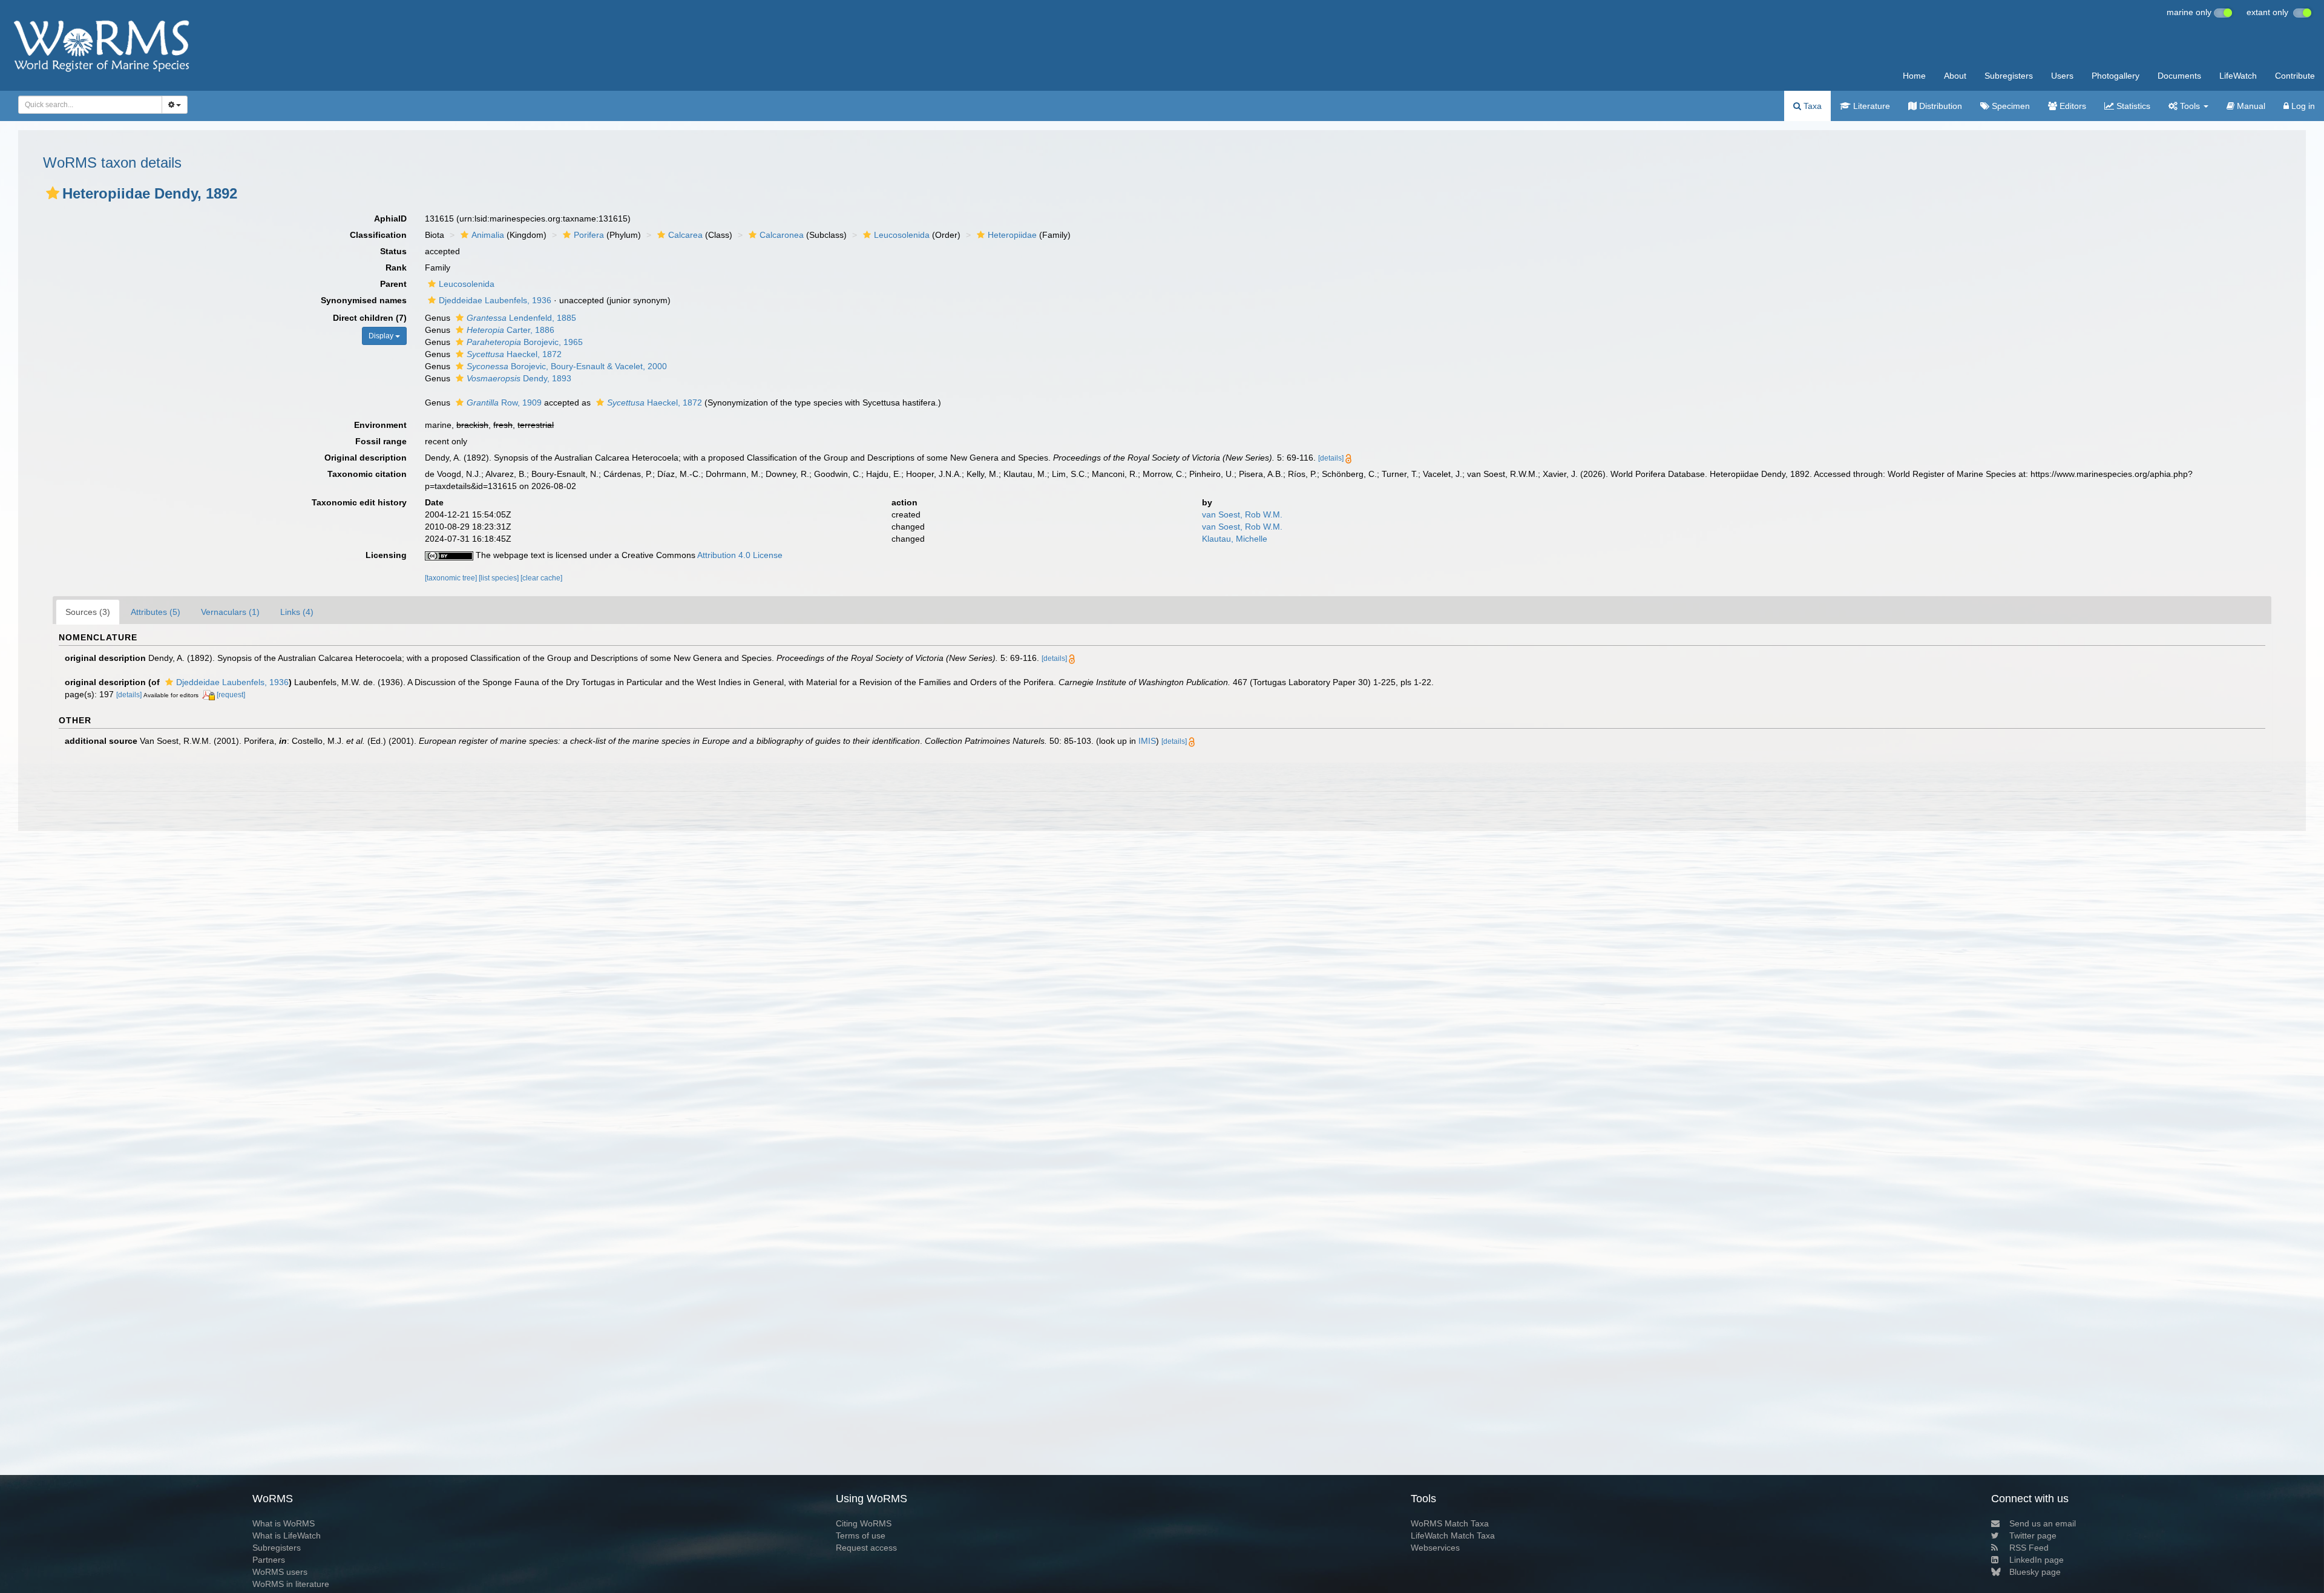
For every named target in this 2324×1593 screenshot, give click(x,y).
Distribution (1939, 106)
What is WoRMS (284, 1523)
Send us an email (2043, 1523)
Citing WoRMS (864, 1523)
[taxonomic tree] (452, 578)
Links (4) (297, 612)
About (1955, 76)
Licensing (386, 555)
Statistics (2132, 106)
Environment (380, 425)
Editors (2072, 106)
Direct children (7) (370, 318)
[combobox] (90, 105)
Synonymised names (364, 300)
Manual (2250, 106)
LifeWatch (2238, 76)
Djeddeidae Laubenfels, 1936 (495, 300)
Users (2062, 76)
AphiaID (390, 218)
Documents (2179, 76)
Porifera (589, 235)
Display (382, 336)
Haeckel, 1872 (514, 354)
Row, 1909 (504, 402)
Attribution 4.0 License (740, 555)
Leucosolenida (902, 235)
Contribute (2295, 76)
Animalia (488, 235)
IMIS (1147, 741)
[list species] (500, 578)
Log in (2302, 106)
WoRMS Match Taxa (1450, 1523)
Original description (366, 458)
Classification (378, 235)
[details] (1331, 458)
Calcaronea (782, 235)
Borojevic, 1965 (525, 342)
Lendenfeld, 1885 (521, 318)
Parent (393, 284)
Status (393, 251)
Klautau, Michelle (1235, 539)
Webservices (1435, 1548)
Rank (396, 268)
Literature (1870, 106)
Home (1914, 76)
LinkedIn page (2037, 1560)
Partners (269, 1560)
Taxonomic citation (367, 474)
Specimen (2010, 106)
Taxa (1811, 106)
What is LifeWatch (287, 1536)
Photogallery (2116, 76)
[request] (231, 695)
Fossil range (381, 441)
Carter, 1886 (510, 330)
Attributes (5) (156, 612)
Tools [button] (2190, 106)
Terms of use (861, 1536)
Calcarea (685, 235)
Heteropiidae (1012, 235)
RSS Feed (2029, 1548)
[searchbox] (87, 105)
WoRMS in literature (291, 1584)
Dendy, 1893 (519, 378)
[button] (53, 193)
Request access (866, 1548)
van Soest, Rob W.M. (1242, 514)
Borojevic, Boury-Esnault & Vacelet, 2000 (567, 366)
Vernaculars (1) (230, 612)
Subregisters (2009, 76)
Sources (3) (88, 612)
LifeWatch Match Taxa (1453, 1536)
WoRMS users (280, 1572)
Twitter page (2033, 1536)
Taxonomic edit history (359, 502)
